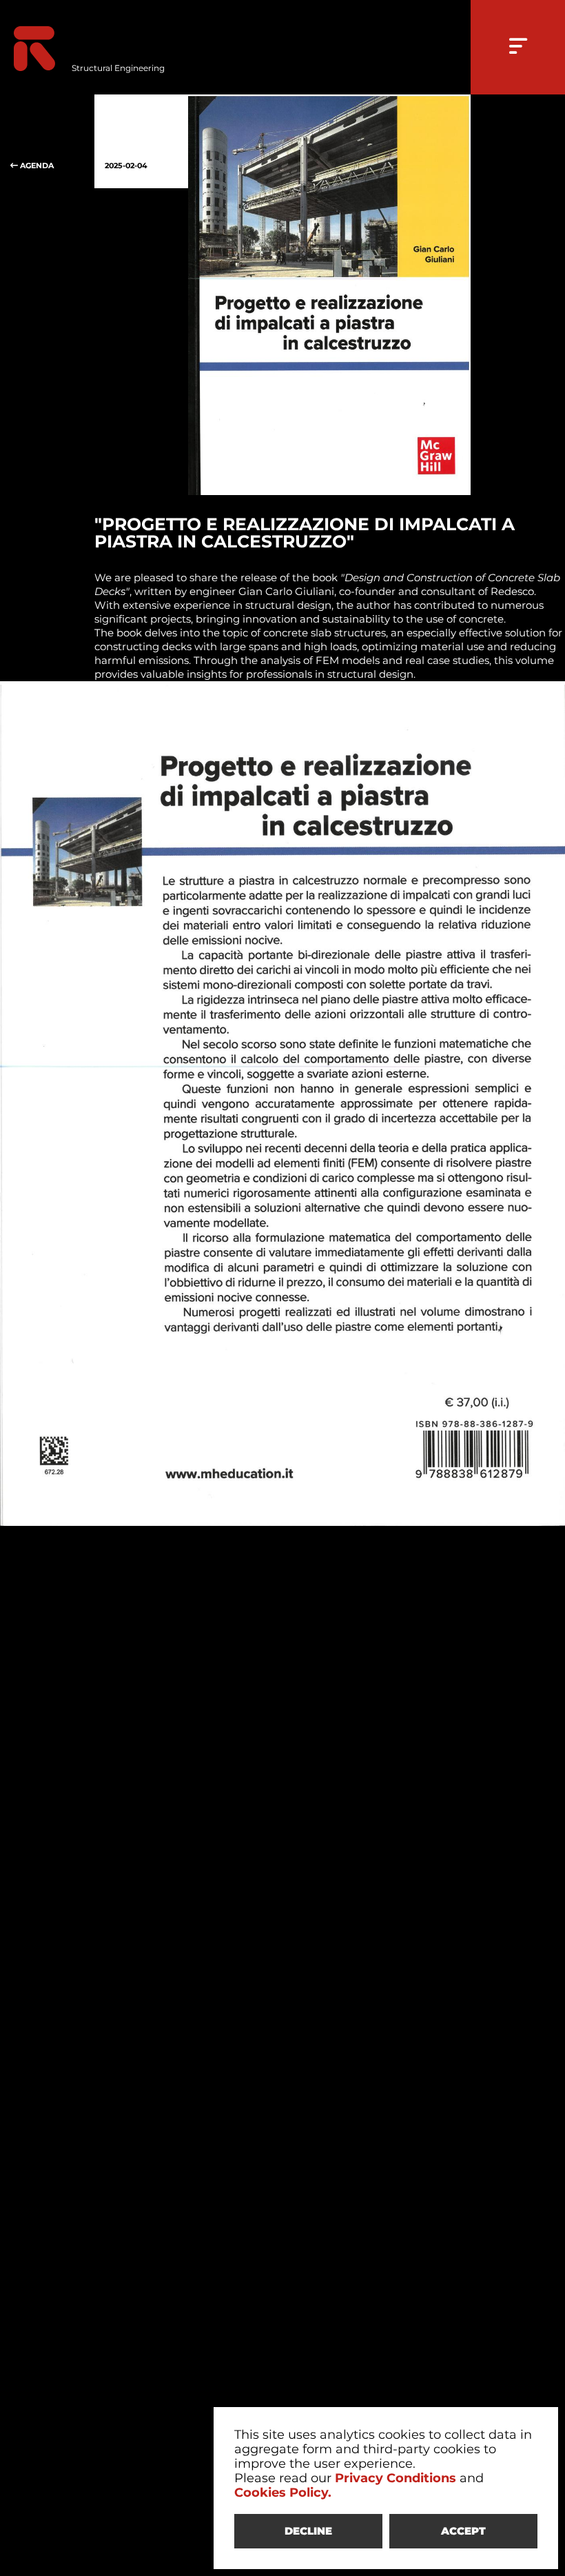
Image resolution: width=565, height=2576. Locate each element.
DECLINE (308, 2531)
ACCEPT (463, 2531)
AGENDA (36, 165)
